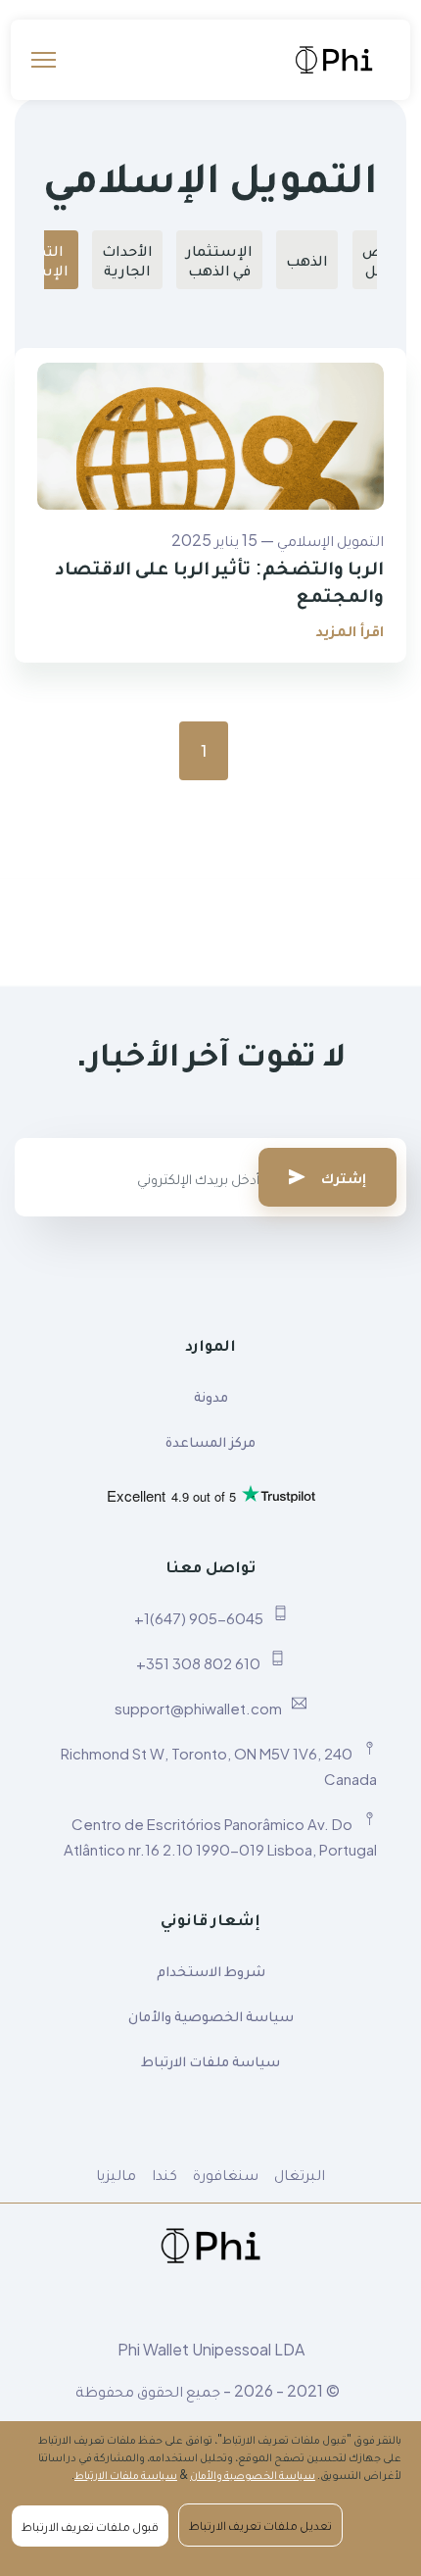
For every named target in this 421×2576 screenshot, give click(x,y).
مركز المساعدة (210, 1440)
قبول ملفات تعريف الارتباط (90, 2526)
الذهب (307, 259)
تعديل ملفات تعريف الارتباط (260, 2525)
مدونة (211, 1395)
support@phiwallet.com (198, 1708)
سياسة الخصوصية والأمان (211, 2015)
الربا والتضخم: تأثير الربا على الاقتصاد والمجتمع (219, 580)
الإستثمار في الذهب (219, 259)
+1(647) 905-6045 (199, 1618)
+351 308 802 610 (198, 1663)
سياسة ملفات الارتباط (210, 2060)
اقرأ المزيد (350, 630)
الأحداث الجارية (127, 259)
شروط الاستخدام (211, 1970)
